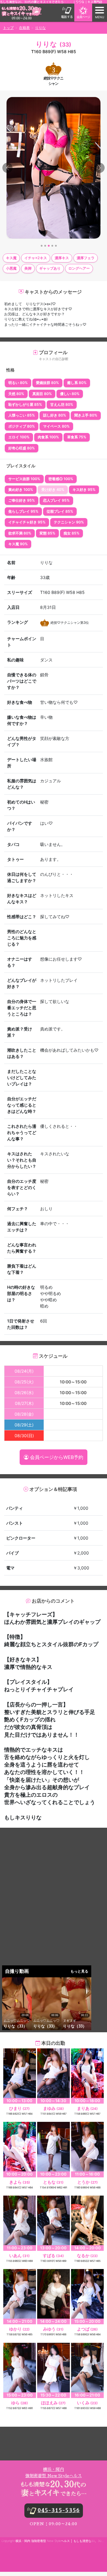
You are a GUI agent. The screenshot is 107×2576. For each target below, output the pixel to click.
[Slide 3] (49, 246)
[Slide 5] (56, 246)
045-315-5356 (59, 2510)
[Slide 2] (45, 246)
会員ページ (83, 17)
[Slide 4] (52, 246)
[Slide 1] (42, 246)
